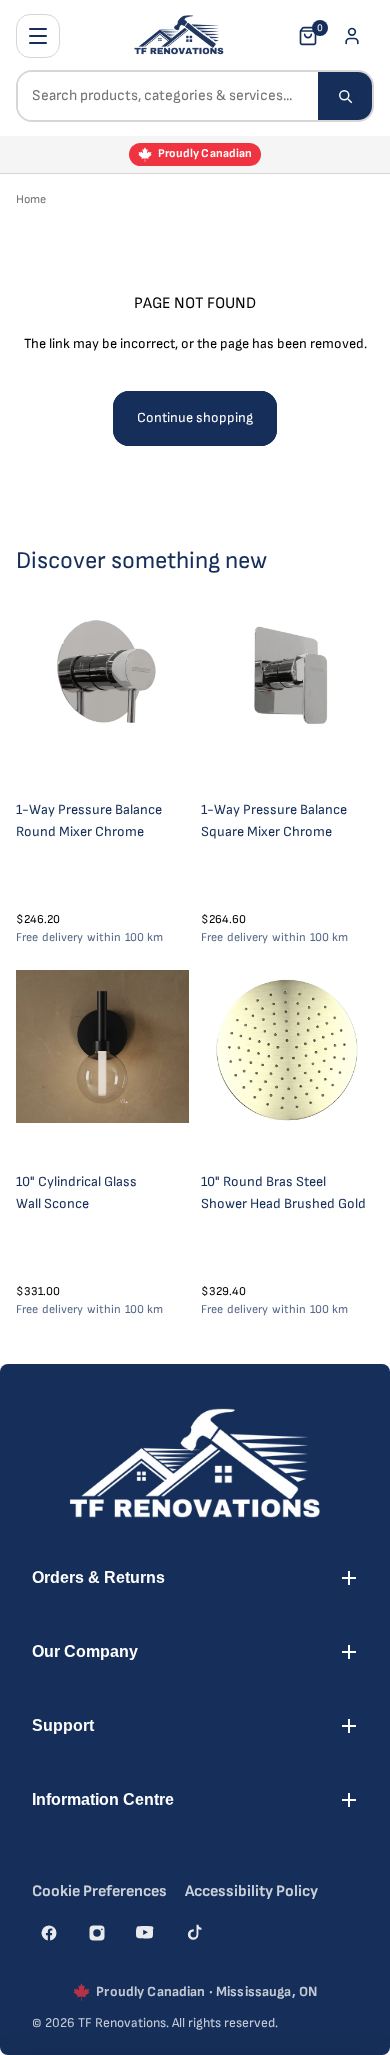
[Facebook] (49, 1933)
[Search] (345, 96)
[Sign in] (352, 36)
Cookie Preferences (99, 1891)
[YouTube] (145, 1933)
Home (31, 199)
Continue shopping (195, 417)
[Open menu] (38, 36)
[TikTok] (193, 1933)
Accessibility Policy (251, 1891)
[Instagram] (97, 1933)
